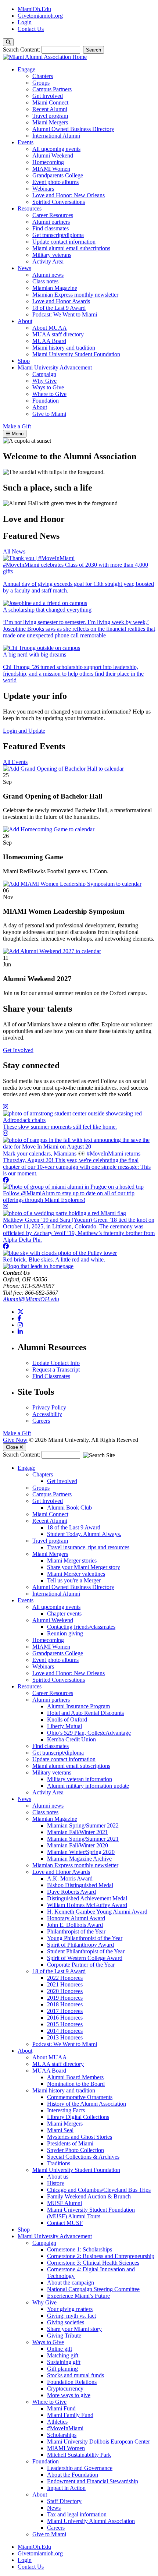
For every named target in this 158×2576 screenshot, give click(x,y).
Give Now (15, 1440)
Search (94, 50)
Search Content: (22, 49)
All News (14, 551)
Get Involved (18, 1050)
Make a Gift (17, 1433)
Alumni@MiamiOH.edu (31, 1299)
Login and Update (24, 731)
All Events (15, 762)
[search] (8, 42)
